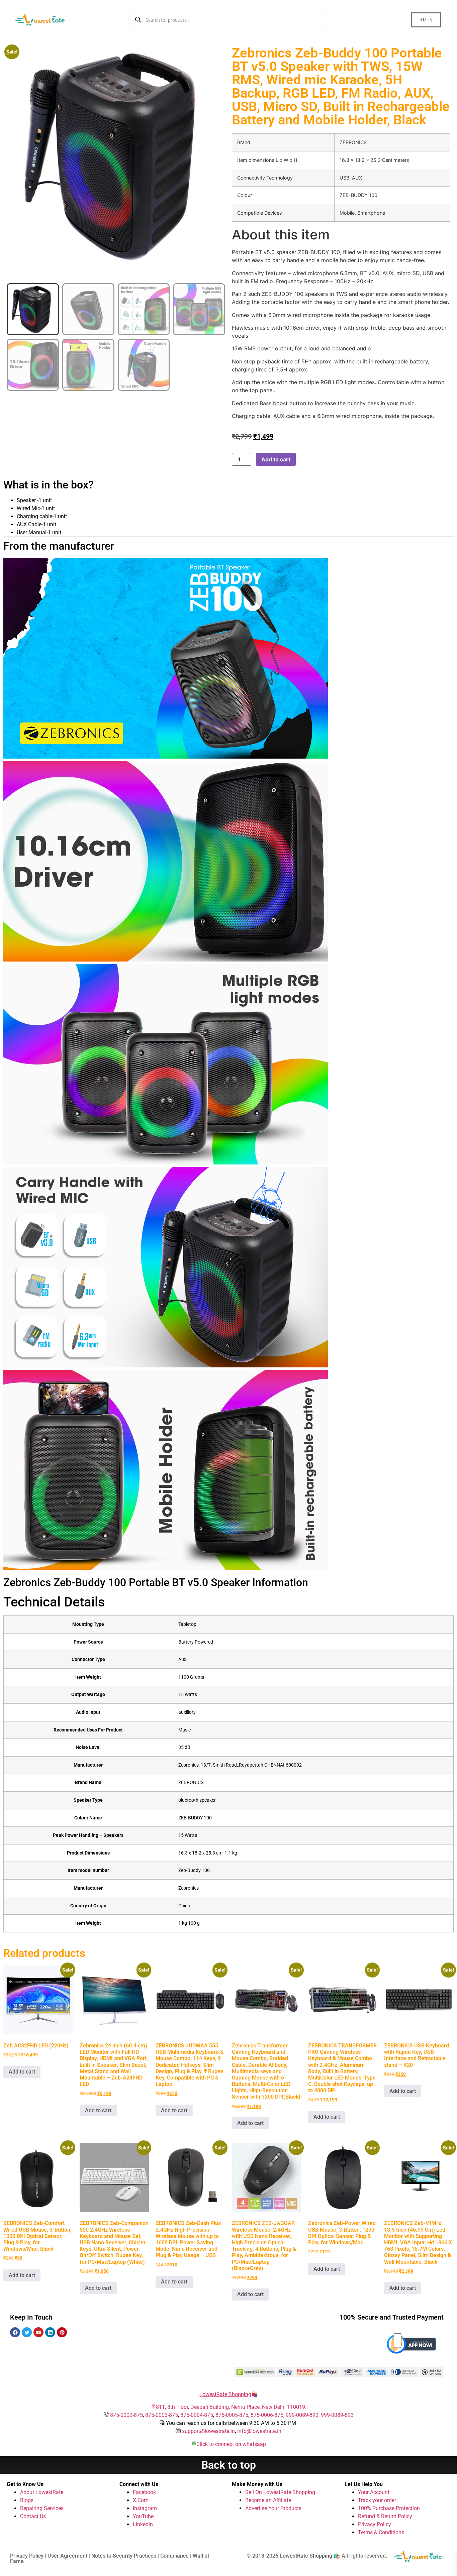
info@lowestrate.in (259, 2431)
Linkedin (143, 2524)
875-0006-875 (267, 2415)
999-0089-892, (303, 2415)
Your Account (374, 2492)
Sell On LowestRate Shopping (280, 2492)
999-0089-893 (337, 2415)
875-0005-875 (232, 2415)
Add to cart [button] (22, 2072)
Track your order (377, 2500)
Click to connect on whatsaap (231, 2444)
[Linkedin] (50, 2332)
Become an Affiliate (268, 2500)
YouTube (143, 2516)
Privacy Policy (375, 2524)
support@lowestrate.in (208, 2431)
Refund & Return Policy (385, 2516)
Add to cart (276, 459)
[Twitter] (27, 2332)
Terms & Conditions (381, 2532)
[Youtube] (38, 2332)
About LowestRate (42, 2492)
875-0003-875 (162, 2415)
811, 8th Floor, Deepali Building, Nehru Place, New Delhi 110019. (231, 2407)
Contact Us (33, 2516)
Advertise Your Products (273, 2508)
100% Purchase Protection (389, 2508)
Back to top (229, 2465)
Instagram (145, 2508)
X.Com (141, 2500)
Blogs (27, 2500)
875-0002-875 (126, 2415)
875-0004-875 (197, 2415)
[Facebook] (15, 2332)
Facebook (144, 2492)
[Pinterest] (62, 2332)
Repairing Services (42, 2508)
